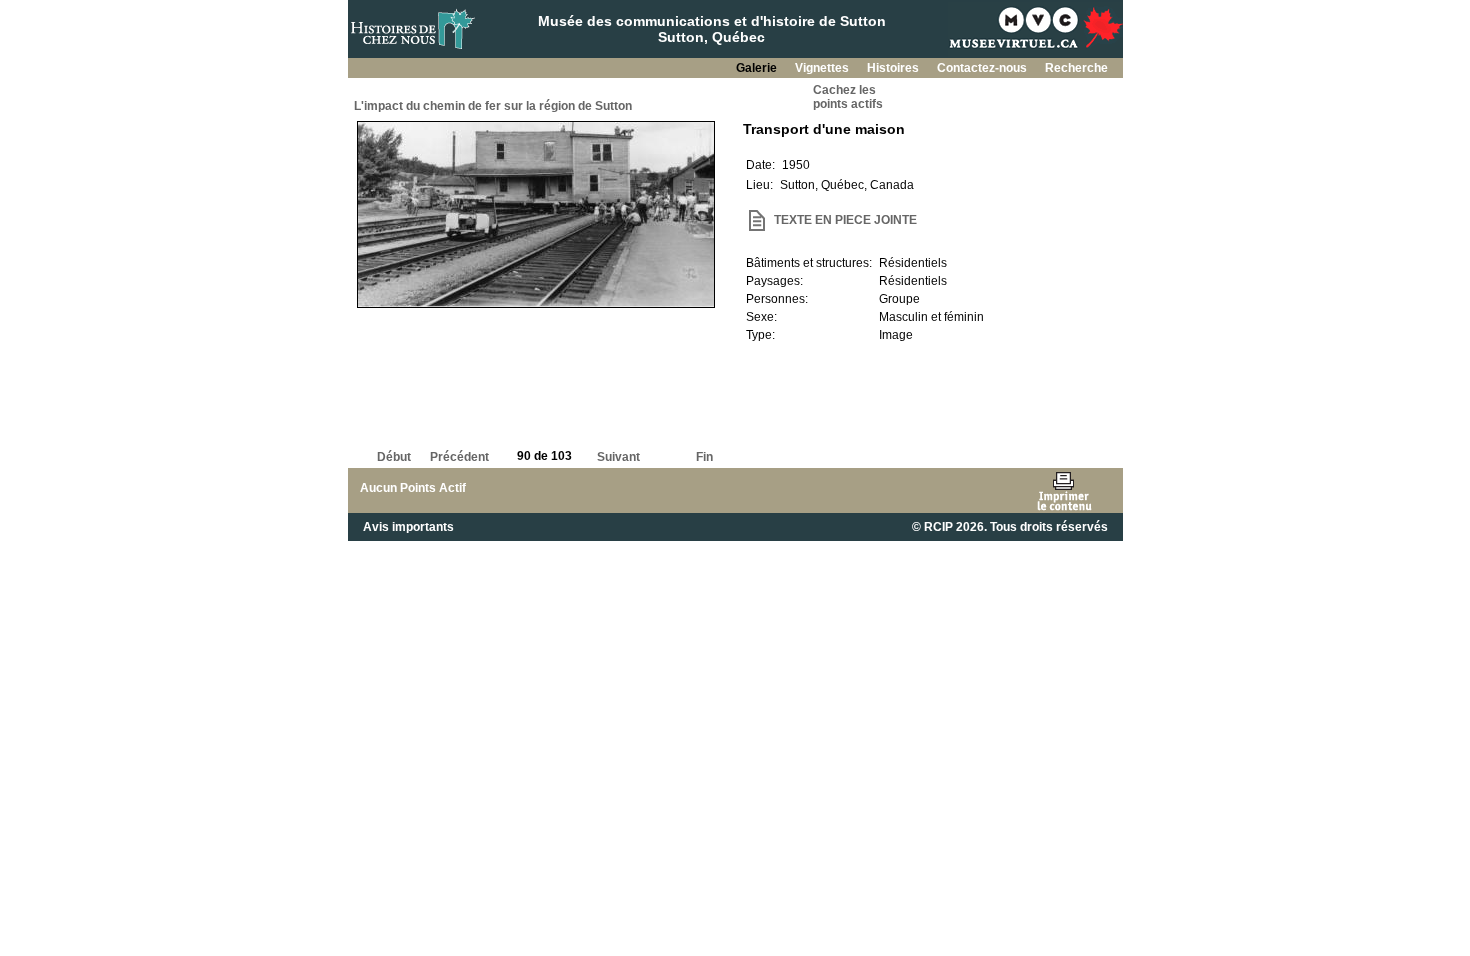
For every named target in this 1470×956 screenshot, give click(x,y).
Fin (704, 457)
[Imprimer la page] (1063, 490)
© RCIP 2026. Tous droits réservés (1010, 527)
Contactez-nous (983, 68)
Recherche (1076, 68)
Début (394, 457)
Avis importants (408, 527)
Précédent (459, 457)
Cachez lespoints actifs (848, 97)
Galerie (758, 68)
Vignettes (823, 68)
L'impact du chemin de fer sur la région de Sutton (493, 106)
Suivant (618, 457)
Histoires (894, 68)
